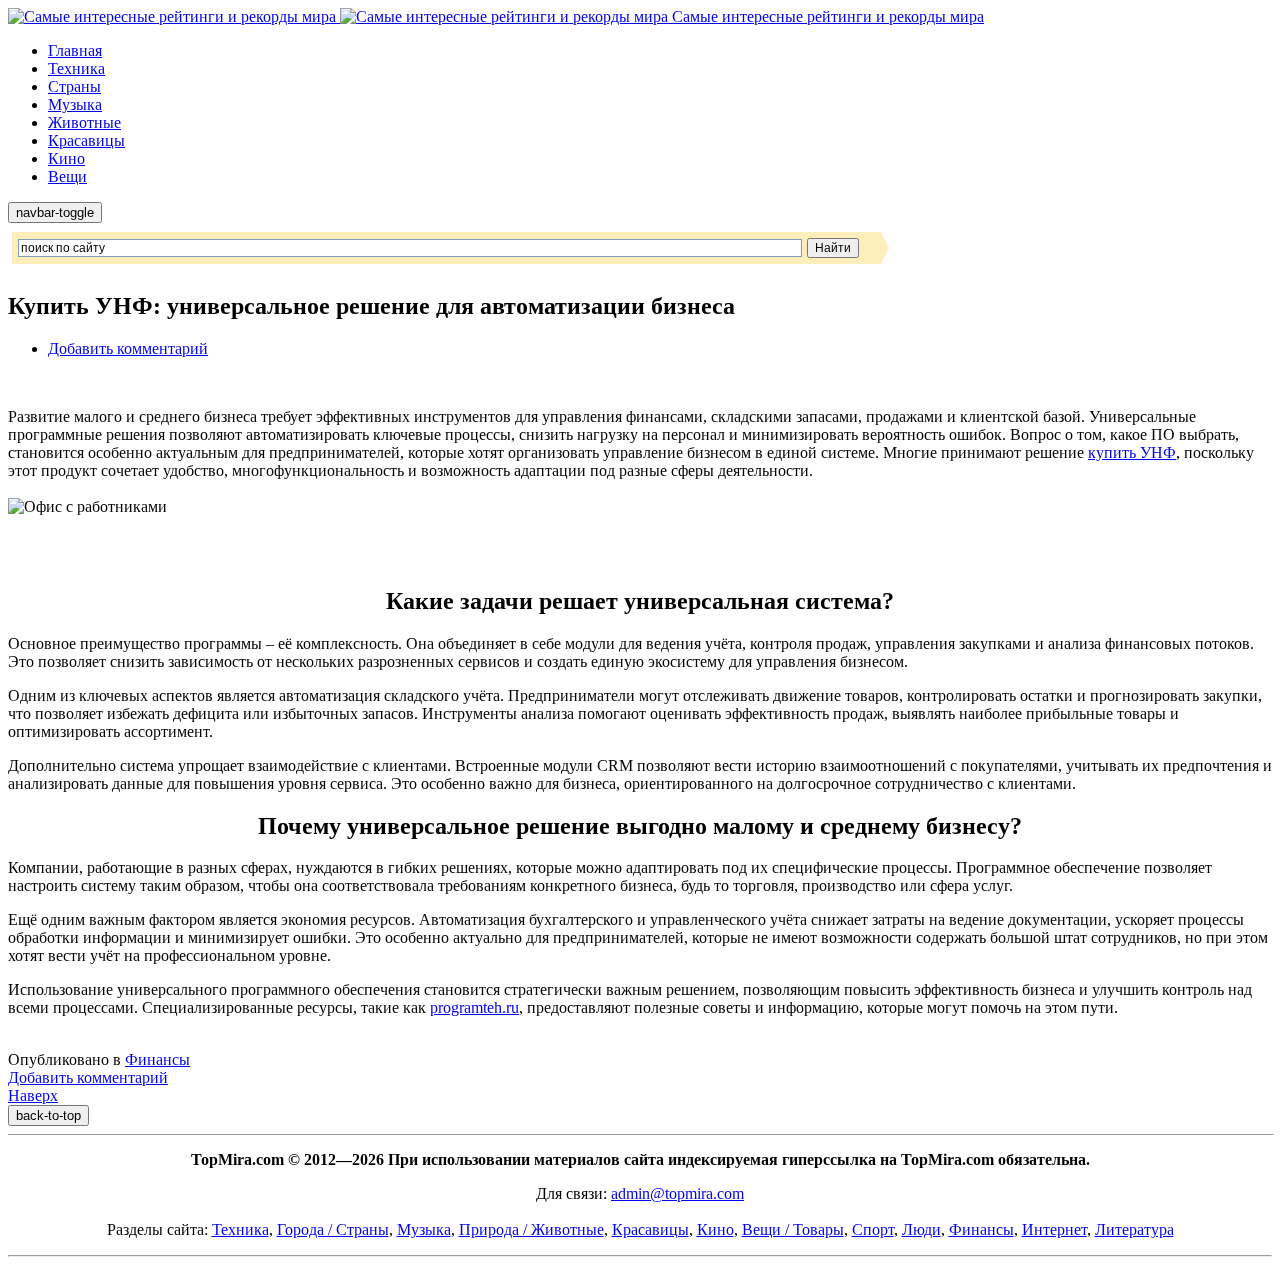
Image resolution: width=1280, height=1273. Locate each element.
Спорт (873, 1229)
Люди (921, 1229)
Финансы (157, 1059)
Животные (84, 122)
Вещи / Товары (793, 1229)
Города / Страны (333, 1229)
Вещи (67, 176)
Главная (75, 50)
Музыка (75, 104)
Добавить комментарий (128, 348)
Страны (74, 86)
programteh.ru (474, 1007)
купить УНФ (1132, 452)
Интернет (1054, 1229)
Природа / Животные (531, 1229)
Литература (1134, 1229)
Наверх (33, 1095)
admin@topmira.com (677, 1193)
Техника (76, 68)
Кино (66, 158)
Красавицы (86, 140)
